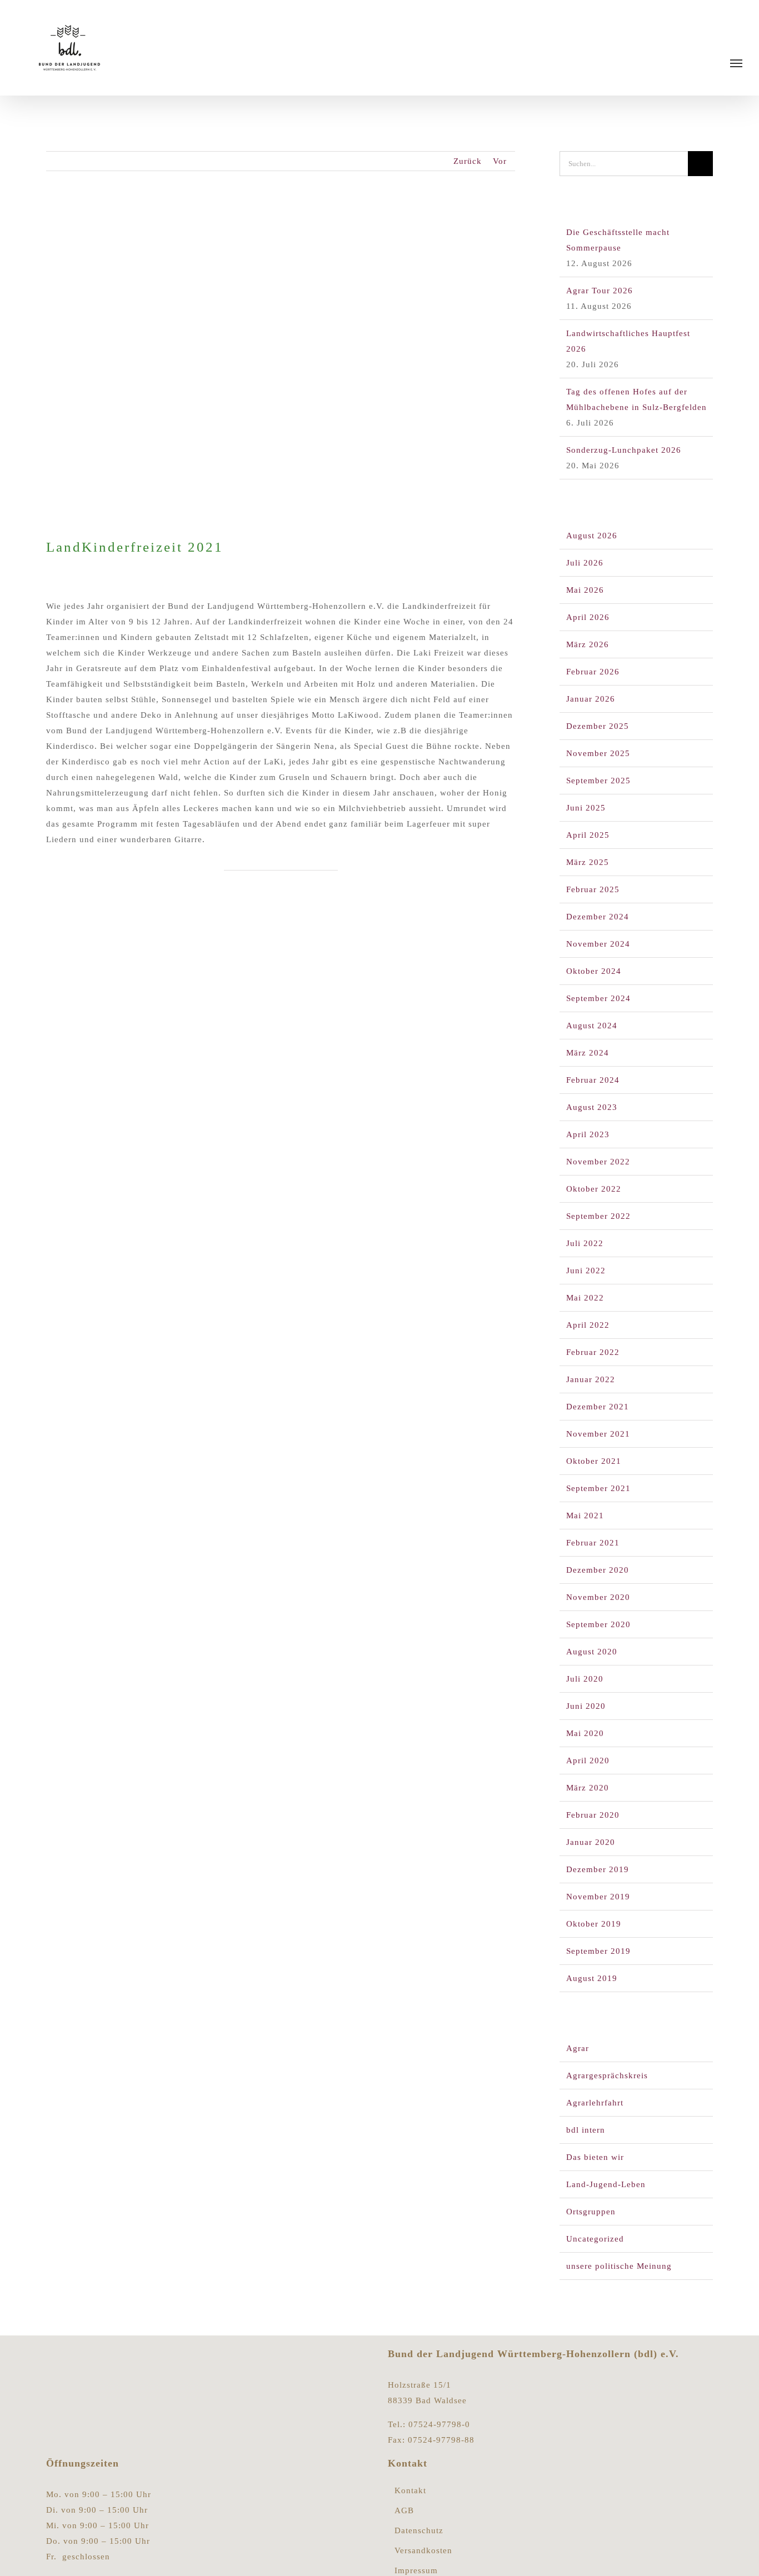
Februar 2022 (593, 1352)
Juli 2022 (585, 1243)
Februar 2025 (593, 889)
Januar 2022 (591, 1379)
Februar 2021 (593, 1543)
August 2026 (592, 536)
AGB (404, 2511)
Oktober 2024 (594, 971)
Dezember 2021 (598, 1407)
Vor (500, 161)
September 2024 (598, 998)
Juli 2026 (585, 563)
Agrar (578, 2048)
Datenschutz (419, 2531)
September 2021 (598, 1488)
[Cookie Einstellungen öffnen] (24, 2562)
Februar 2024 (593, 1080)
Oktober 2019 (594, 1924)
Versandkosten (423, 2551)
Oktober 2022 (594, 1189)
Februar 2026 (593, 672)
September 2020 (598, 1624)
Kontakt (410, 2491)
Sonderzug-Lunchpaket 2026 (624, 450)
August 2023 (592, 1107)
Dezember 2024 (598, 917)
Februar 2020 (593, 1815)
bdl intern (586, 2130)
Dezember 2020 (598, 1570)
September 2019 (598, 1951)
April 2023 (588, 1134)
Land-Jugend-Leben (606, 2184)
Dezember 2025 (598, 726)
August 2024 (592, 1026)
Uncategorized (595, 2239)
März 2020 (588, 1788)
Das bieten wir (595, 2157)
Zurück (468, 161)
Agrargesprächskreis (607, 2075)
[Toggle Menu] (736, 63)
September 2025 (598, 781)
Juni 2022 (586, 1271)
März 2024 (588, 1053)
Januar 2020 (591, 1842)
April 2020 (588, 1760)
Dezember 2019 (598, 1869)
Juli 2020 (585, 1679)
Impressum (416, 2571)
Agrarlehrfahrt (595, 2103)
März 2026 (588, 644)
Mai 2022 (585, 1298)
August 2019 (592, 1978)
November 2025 (598, 753)
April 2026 (588, 617)
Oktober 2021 (594, 1461)
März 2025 (588, 862)
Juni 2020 (586, 1706)
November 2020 (598, 1597)
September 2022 (598, 1216)
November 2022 (598, 1162)
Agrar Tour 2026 (600, 291)
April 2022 (588, 1325)
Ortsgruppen (591, 2212)
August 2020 (592, 1652)
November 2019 (598, 1897)
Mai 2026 (585, 590)
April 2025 (588, 835)
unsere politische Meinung (619, 2266)
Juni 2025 (586, 808)
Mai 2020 (585, 1733)
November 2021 (598, 1434)
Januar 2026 (591, 699)
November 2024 (598, 944)
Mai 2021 (585, 1515)
